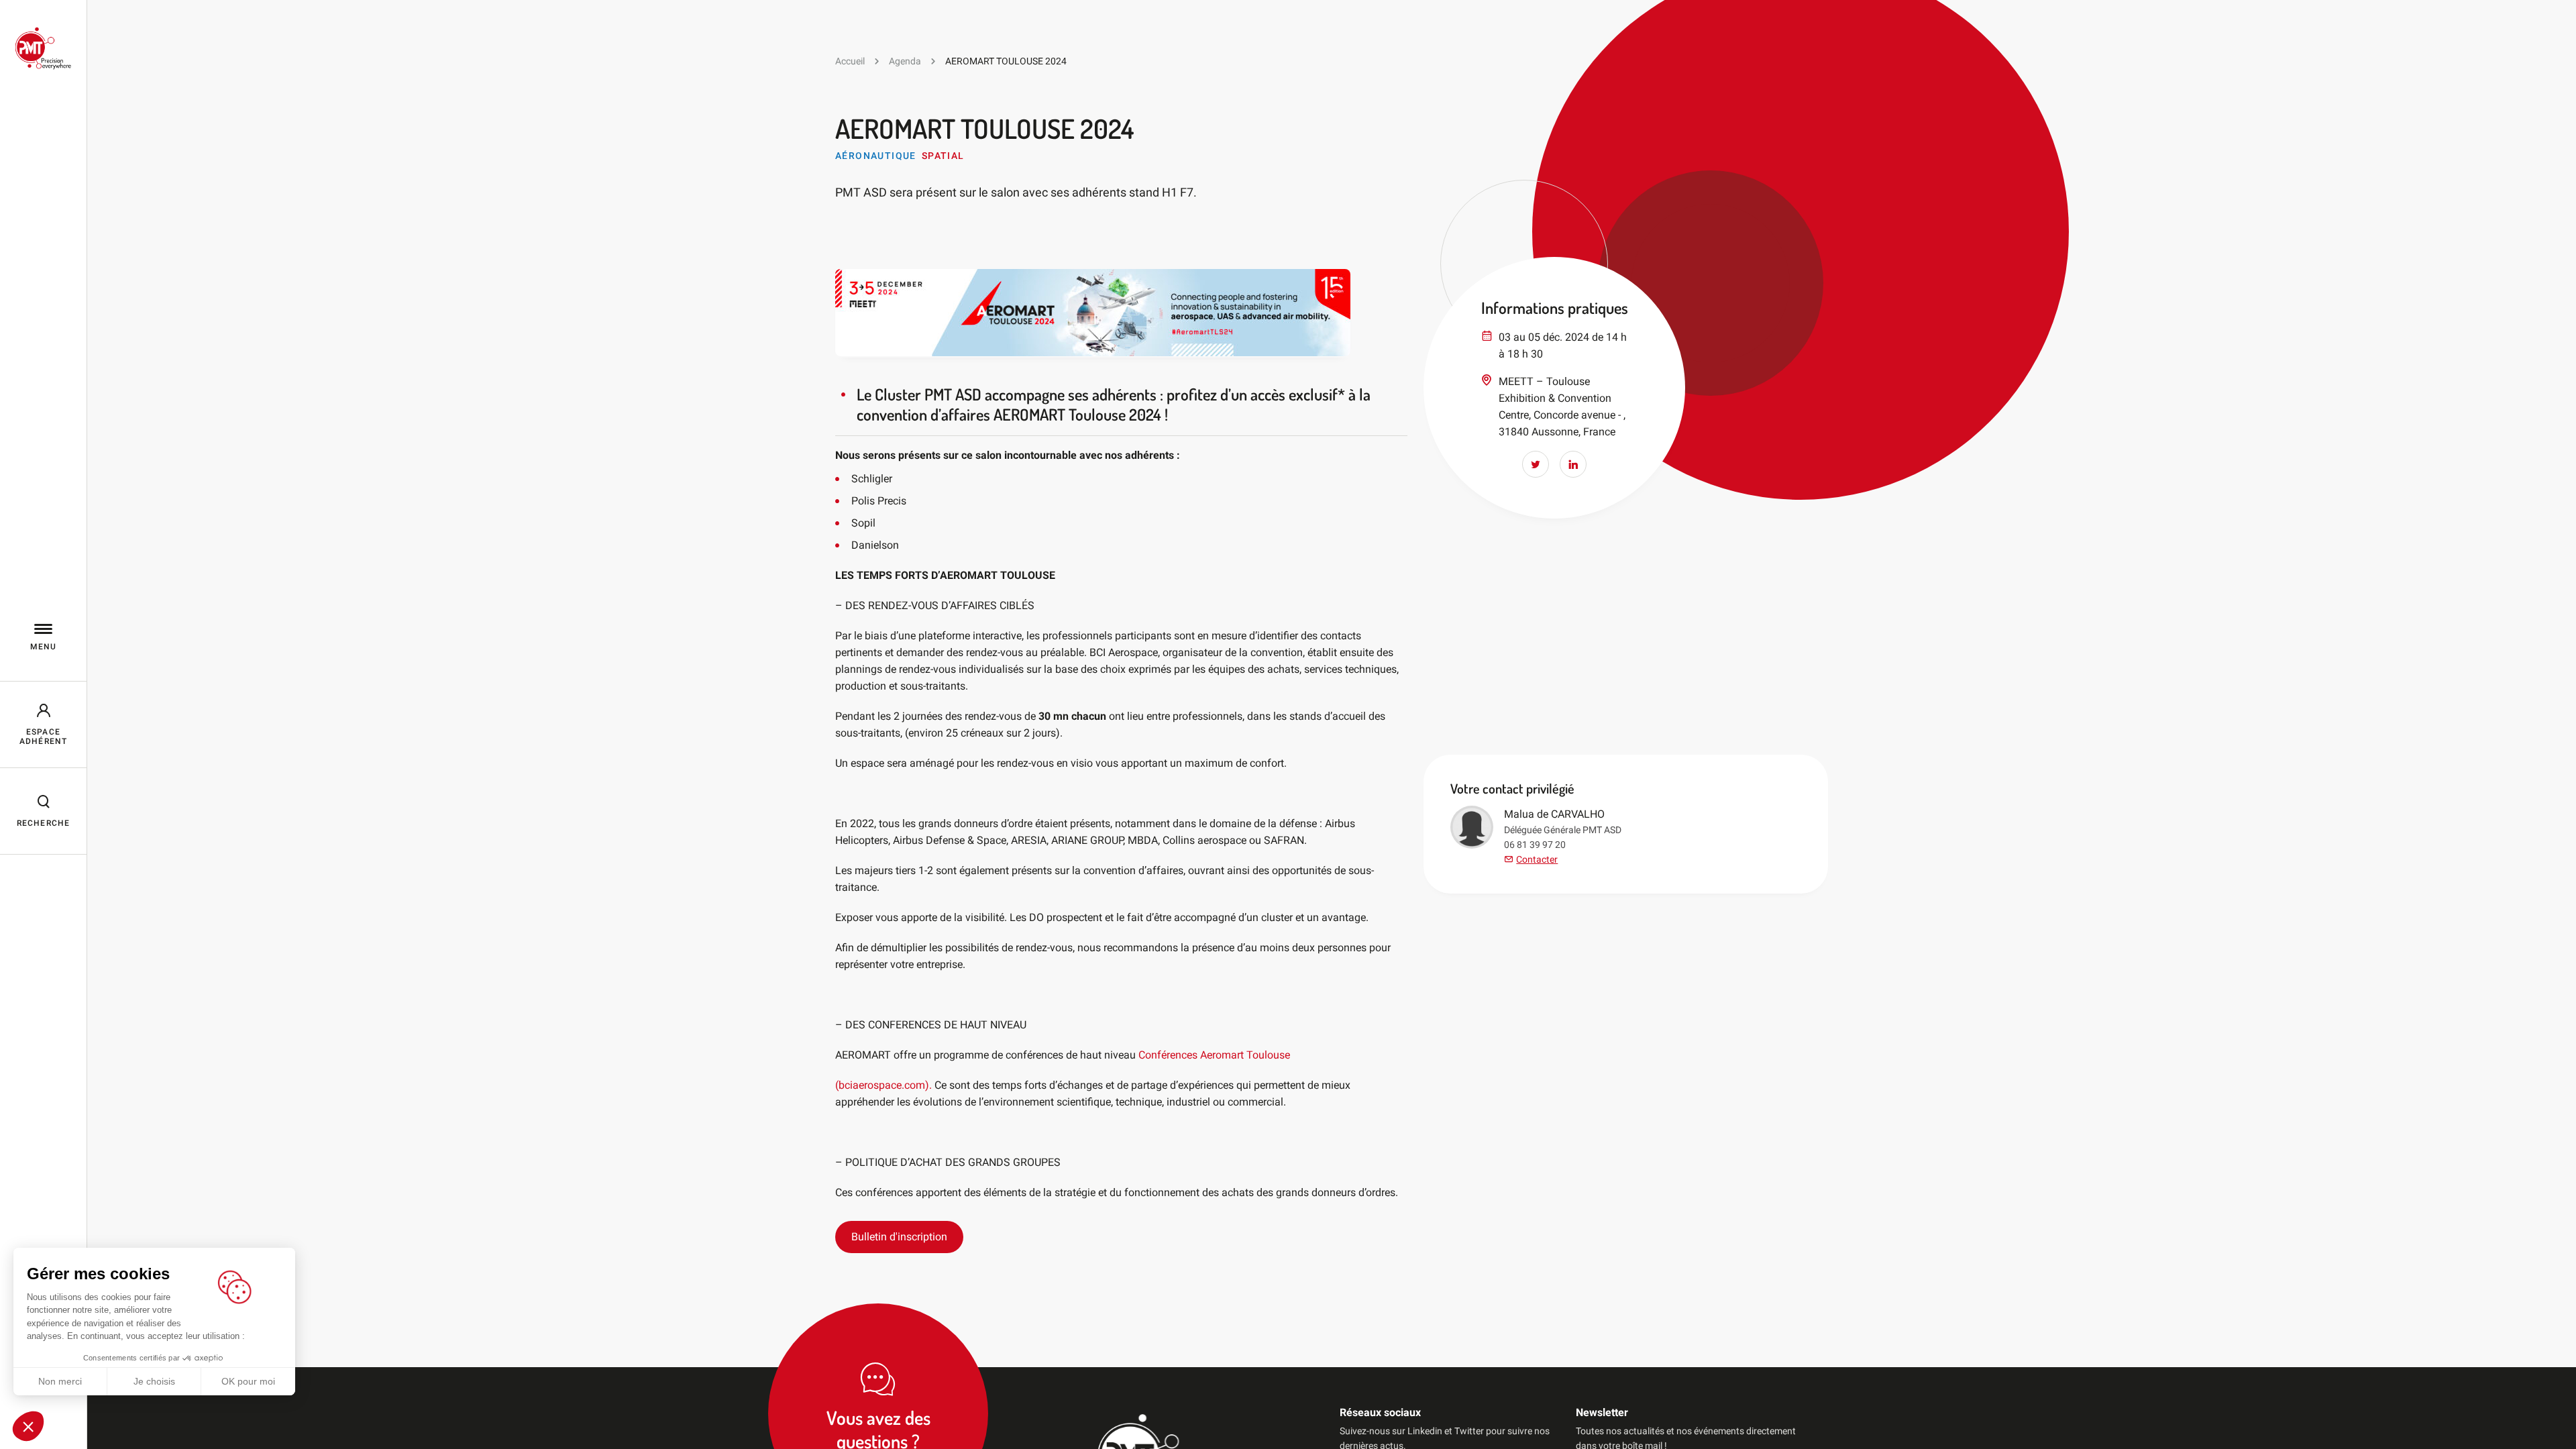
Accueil (850, 61)
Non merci (60, 1381)
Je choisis (154, 1381)
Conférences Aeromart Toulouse (1214, 1055)
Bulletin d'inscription (899, 1237)
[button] (28, 1426)
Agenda (905, 61)
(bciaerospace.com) (882, 1085)
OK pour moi (248, 1381)
